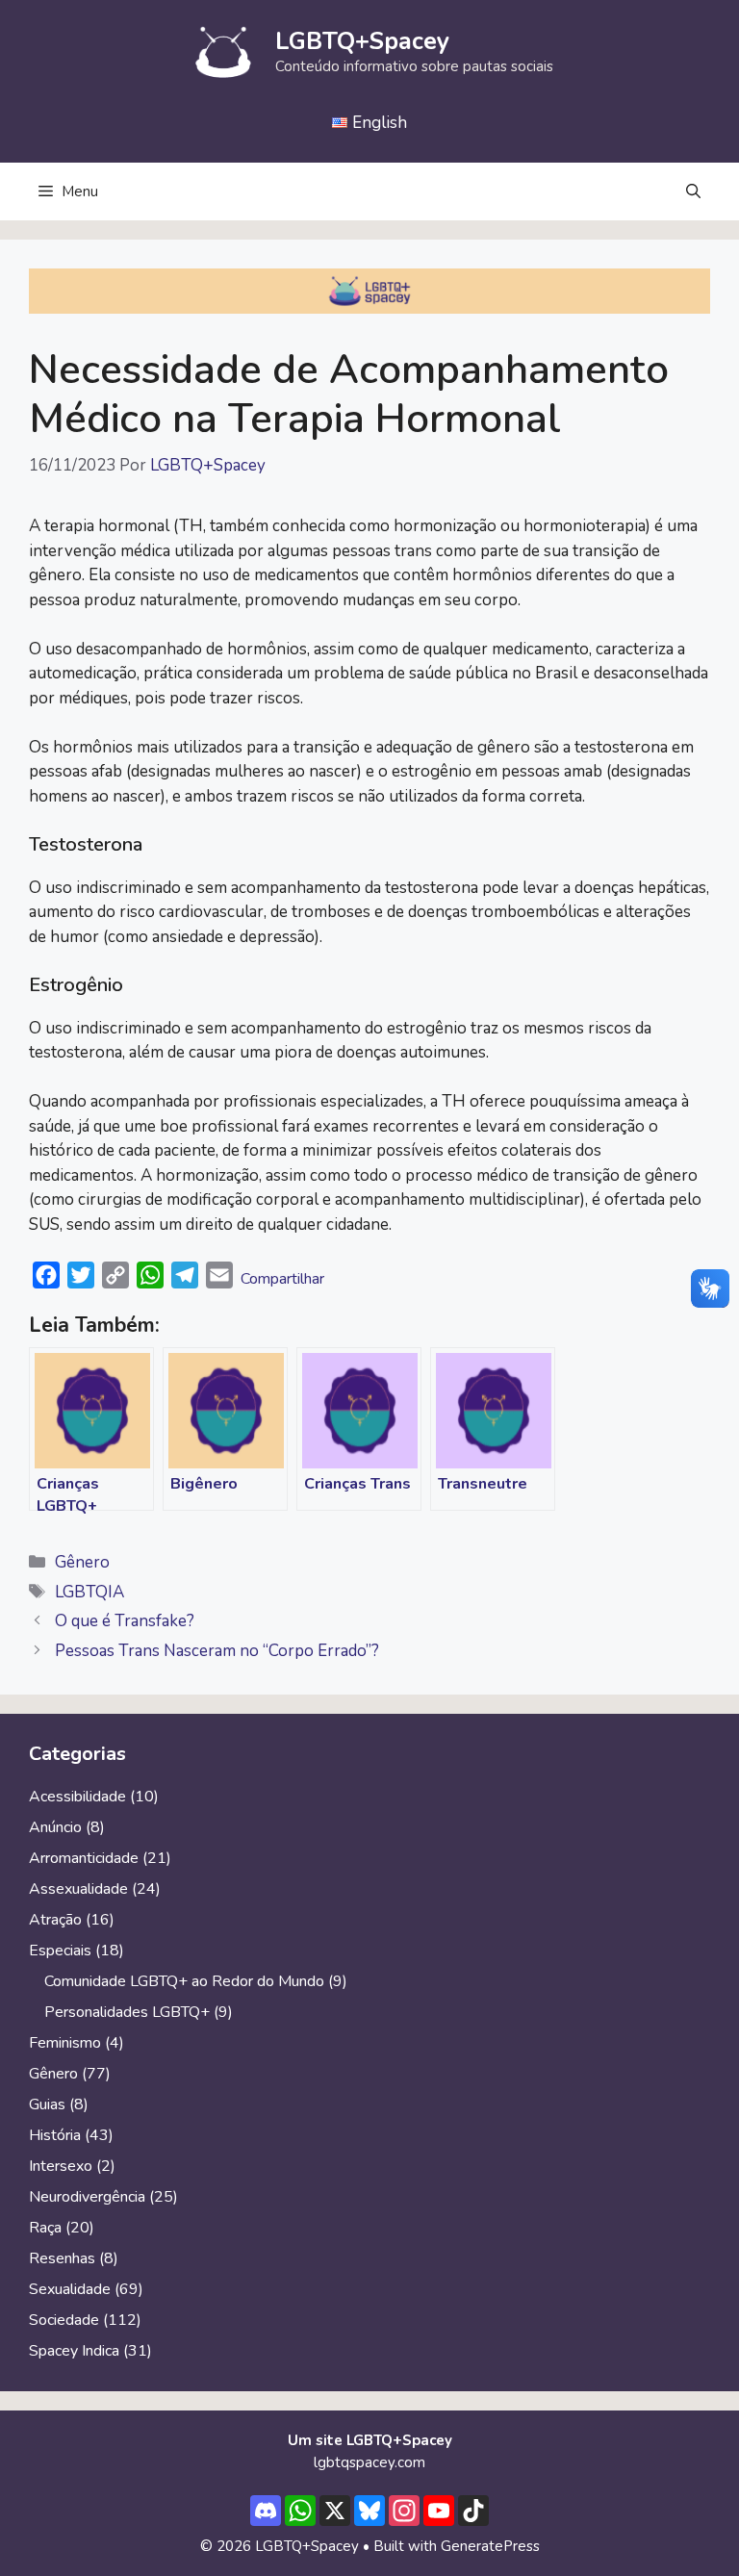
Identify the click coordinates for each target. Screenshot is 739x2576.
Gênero (82, 1562)
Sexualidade (70, 2289)
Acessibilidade (77, 1797)
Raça (45, 2228)
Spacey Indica (74, 2351)
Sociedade (64, 2320)
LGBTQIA (89, 1592)
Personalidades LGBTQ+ (127, 2012)
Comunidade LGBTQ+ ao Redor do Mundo (184, 1981)
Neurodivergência (87, 2197)
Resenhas (62, 2258)
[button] (693, 191)
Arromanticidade (84, 1858)
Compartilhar (282, 1279)
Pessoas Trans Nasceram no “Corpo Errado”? (217, 1651)
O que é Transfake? (125, 1621)
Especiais (60, 1951)
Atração (55, 1920)
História (55, 2135)
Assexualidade (78, 1889)
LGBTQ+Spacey (362, 41)
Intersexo (61, 2166)
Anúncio (55, 1827)
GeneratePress (490, 2546)
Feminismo (65, 2043)
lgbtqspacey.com (369, 2462)
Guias (47, 2104)
